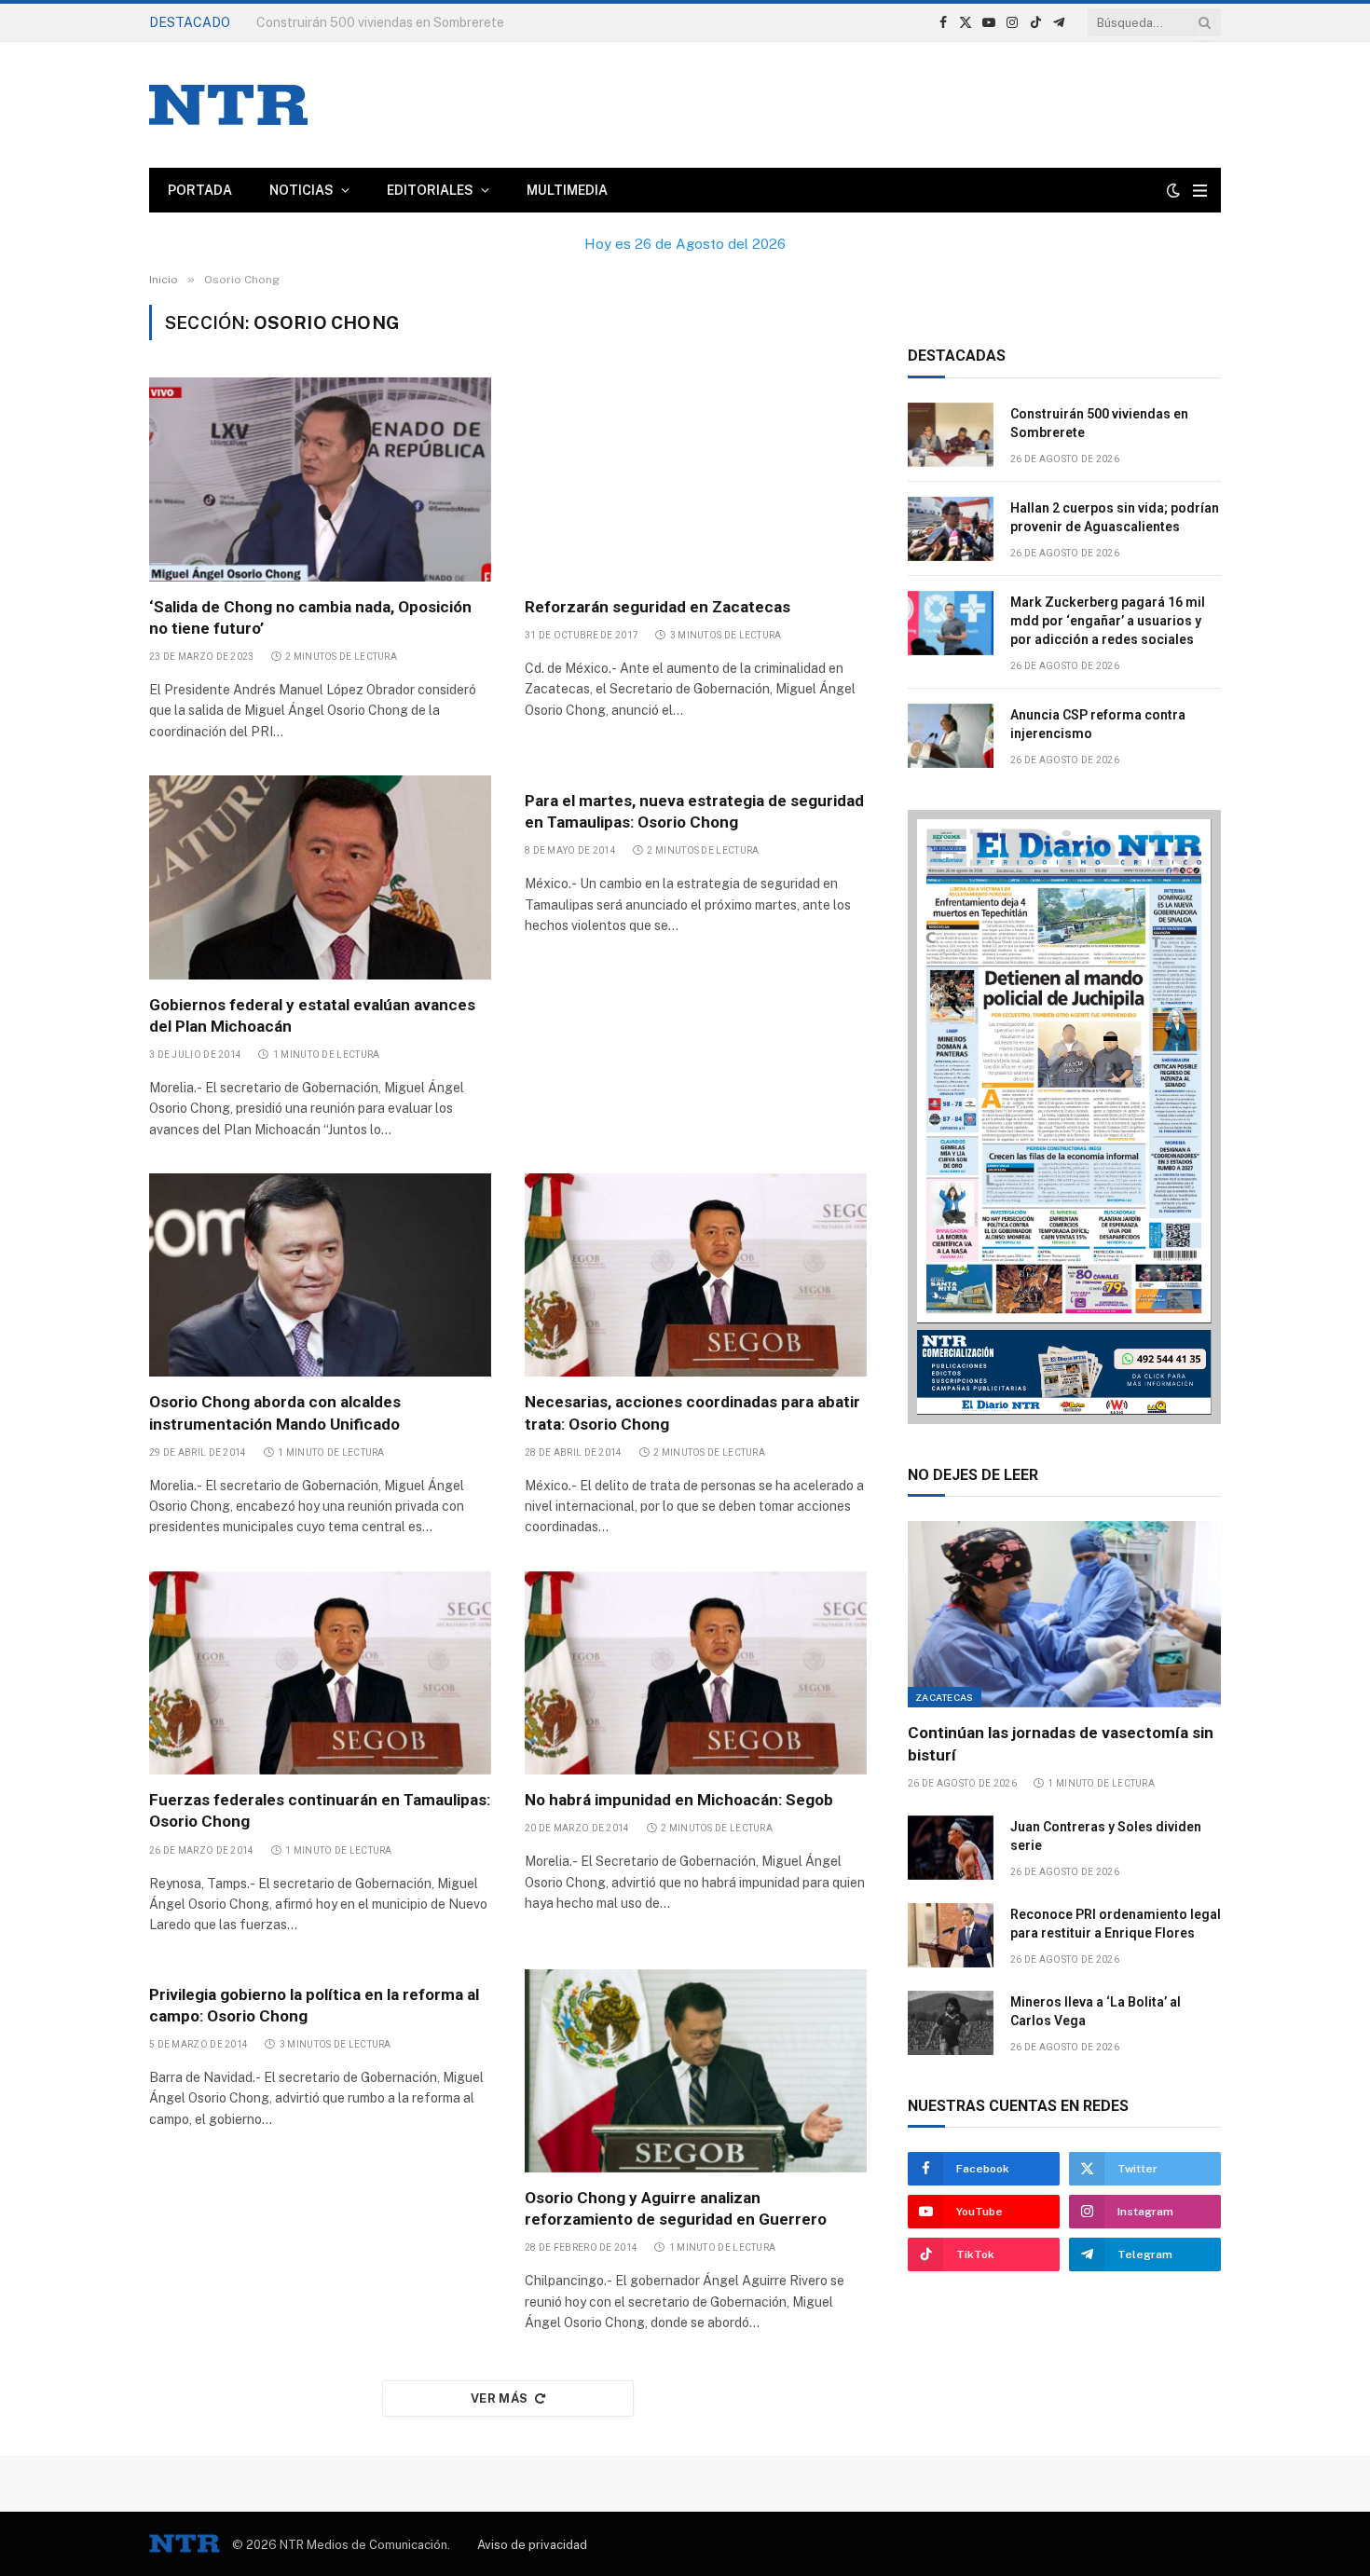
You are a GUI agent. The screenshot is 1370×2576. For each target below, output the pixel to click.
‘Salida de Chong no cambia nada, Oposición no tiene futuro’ (310, 617)
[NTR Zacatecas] (228, 105)
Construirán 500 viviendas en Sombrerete (1099, 423)
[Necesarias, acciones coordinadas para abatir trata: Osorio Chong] (696, 1275)
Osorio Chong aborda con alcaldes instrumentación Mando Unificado (275, 1412)
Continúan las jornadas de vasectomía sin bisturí (1061, 1743)
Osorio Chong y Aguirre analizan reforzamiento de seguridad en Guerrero (676, 2208)
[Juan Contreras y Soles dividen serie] (951, 1848)
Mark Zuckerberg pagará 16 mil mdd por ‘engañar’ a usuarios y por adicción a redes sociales (1108, 621)
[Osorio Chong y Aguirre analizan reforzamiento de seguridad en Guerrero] (696, 2071)
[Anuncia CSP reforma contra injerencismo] (951, 736)
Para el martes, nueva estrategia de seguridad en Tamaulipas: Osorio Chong (694, 811)
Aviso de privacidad (532, 2545)
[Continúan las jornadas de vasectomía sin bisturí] (1064, 1614)
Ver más (500, 2398)
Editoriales (430, 190)
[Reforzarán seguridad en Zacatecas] (696, 479)
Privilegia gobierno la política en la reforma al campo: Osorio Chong (314, 2005)
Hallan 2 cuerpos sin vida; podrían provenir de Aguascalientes (1115, 517)
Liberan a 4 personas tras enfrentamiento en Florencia (420, 22)
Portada (200, 190)
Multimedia (567, 190)
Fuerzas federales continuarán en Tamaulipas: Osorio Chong (320, 1810)
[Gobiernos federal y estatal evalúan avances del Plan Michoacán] (320, 877)
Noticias (301, 190)
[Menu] (1200, 191)
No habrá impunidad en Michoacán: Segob (679, 1800)
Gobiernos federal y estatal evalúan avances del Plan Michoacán (312, 1015)
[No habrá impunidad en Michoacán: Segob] (696, 1673)
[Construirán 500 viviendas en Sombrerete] (951, 435)
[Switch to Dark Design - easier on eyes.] (1173, 190)
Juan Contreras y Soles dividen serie (1106, 1836)
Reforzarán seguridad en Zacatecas (658, 607)
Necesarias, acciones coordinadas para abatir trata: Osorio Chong (692, 1412)
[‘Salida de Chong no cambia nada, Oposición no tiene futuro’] (320, 479)
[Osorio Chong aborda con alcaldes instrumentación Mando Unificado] (320, 1275)
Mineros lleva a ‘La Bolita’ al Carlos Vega (1096, 2011)
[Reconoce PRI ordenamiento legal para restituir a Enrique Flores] (951, 1935)
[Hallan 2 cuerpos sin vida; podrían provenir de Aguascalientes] (951, 529)
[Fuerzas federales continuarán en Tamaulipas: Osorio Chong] (320, 1673)
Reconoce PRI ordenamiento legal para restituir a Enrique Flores (1116, 1924)
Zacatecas (945, 1697)
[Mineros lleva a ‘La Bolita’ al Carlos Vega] (951, 2023)
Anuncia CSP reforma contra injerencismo (1098, 724)
